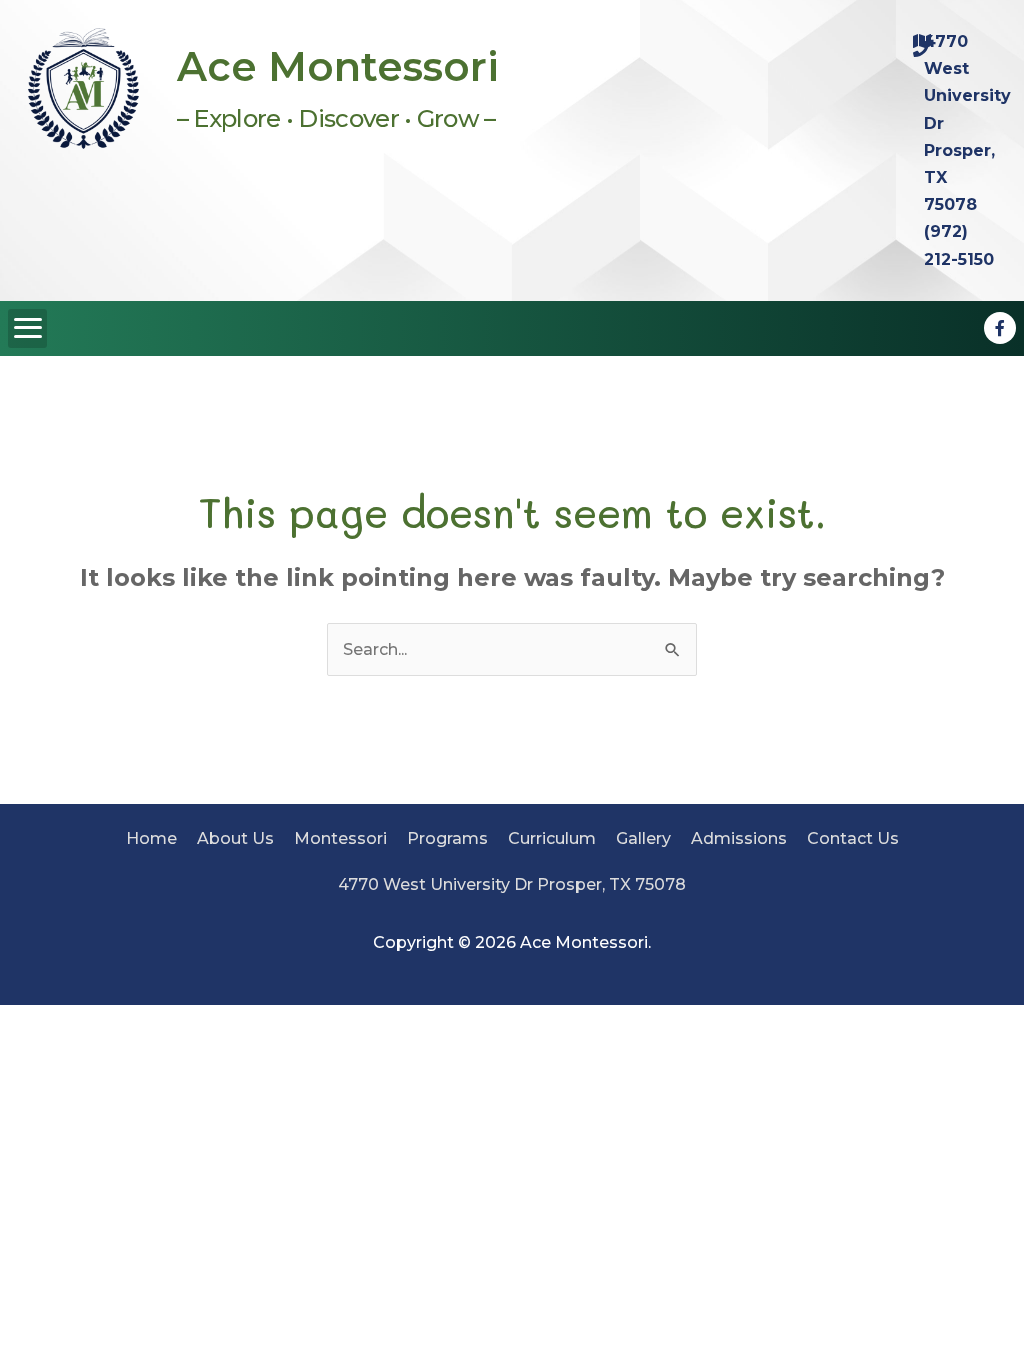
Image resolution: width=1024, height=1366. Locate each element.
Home (151, 838)
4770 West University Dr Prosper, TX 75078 (512, 884)
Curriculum (552, 838)
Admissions (739, 838)
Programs (447, 838)
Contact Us (853, 838)
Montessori (340, 838)
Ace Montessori (338, 66)
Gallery (643, 838)
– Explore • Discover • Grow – (336, 118)
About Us (235, 838)
